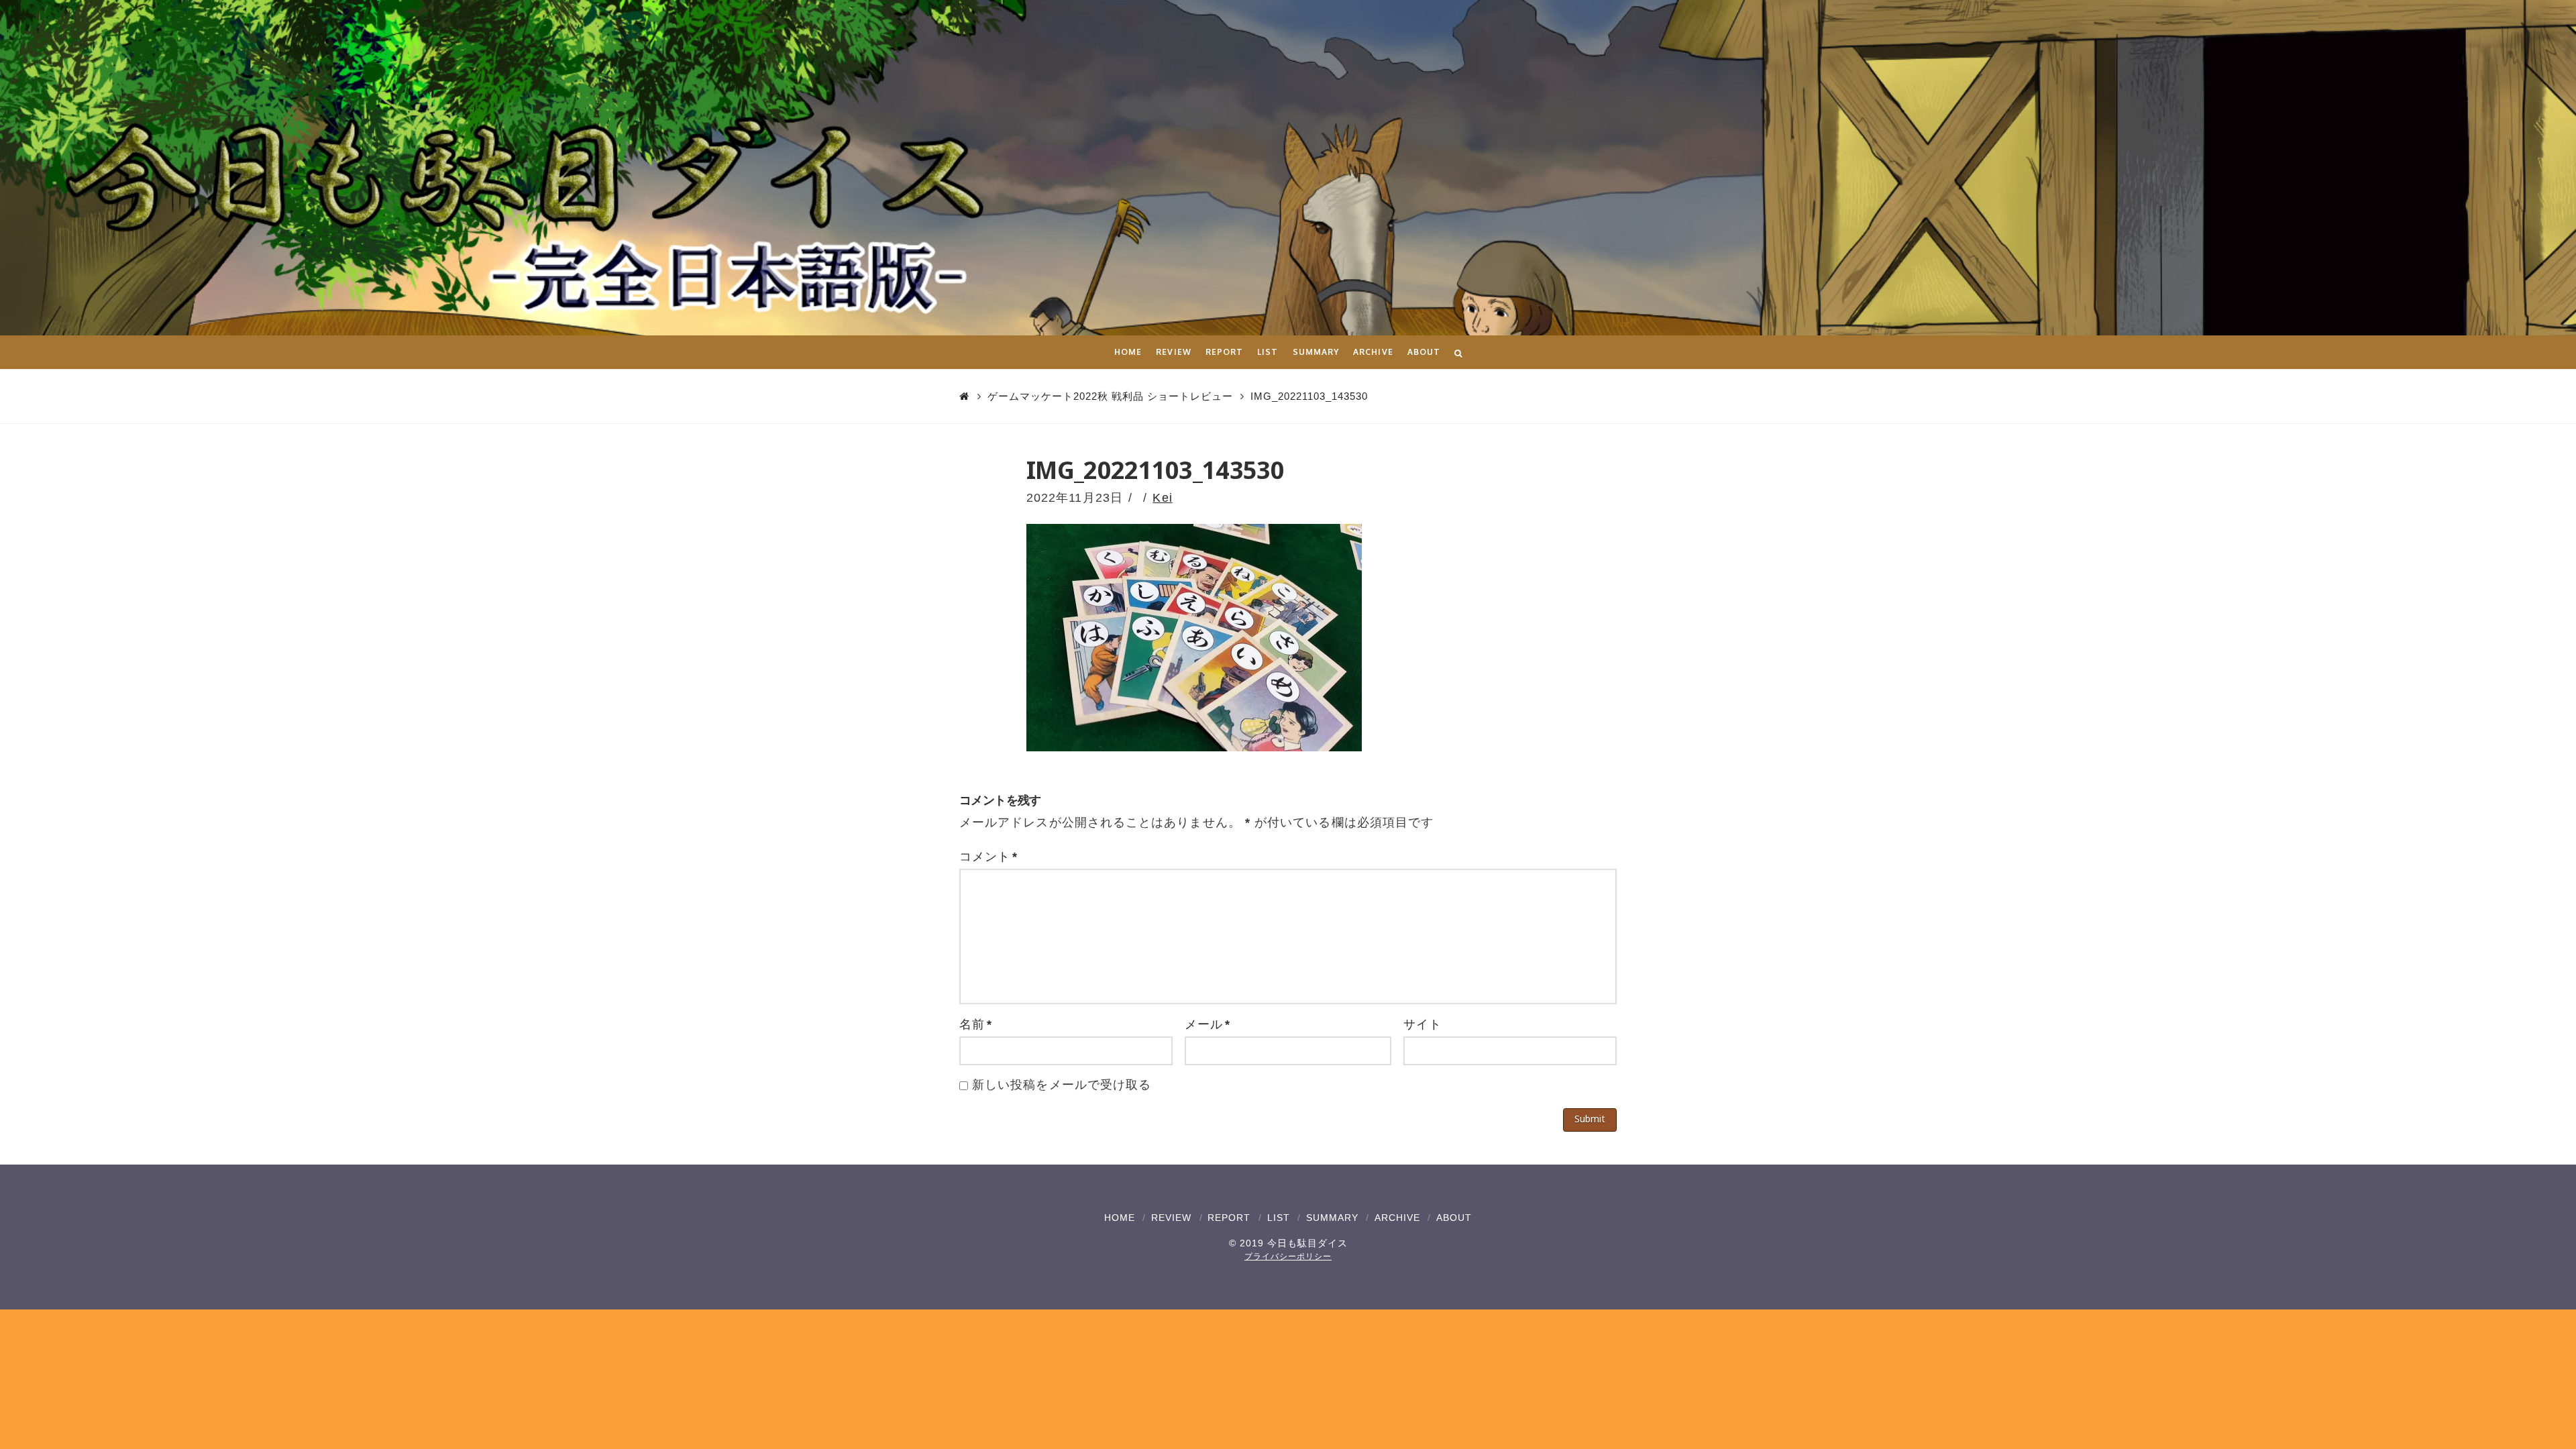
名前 (976, 1024)
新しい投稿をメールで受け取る (1062, 1085)
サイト (1423, 1024)
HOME (1120, 1218)
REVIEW (1171, 1218)
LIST (1279, 1218)
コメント (988, 857)
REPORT (1229, 1218)
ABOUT (1454, 1218)
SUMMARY (1332, 1218)
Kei (1162, 498)
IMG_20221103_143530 (1309, 396)
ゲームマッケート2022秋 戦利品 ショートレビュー (1110, 396)
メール (1207, 1024)
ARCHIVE (1397, 1218)
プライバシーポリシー (1288, 1256)
